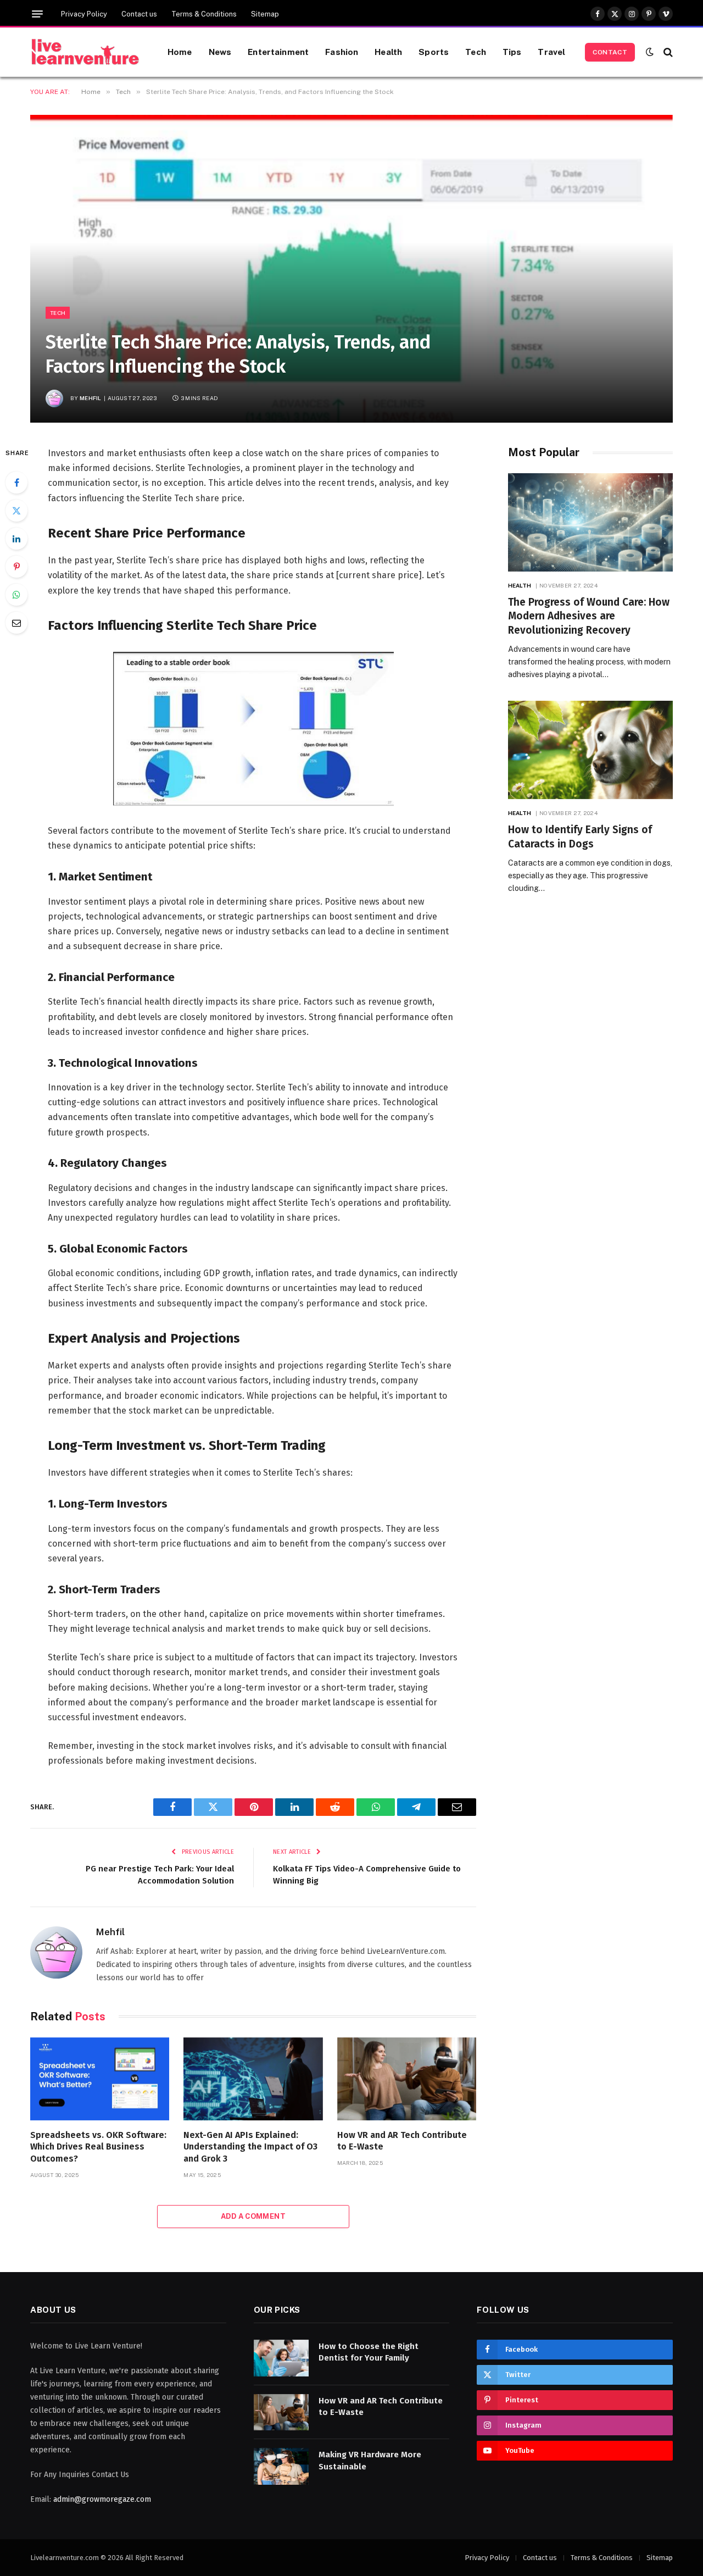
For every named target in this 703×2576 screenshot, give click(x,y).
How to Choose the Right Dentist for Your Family (369, 2352)
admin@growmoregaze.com (102, 2499)
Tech (476, 52)
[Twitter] (16, 511)
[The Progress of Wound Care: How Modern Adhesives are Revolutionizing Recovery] (590, 522)
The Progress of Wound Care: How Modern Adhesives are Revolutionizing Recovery (589, 616)
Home (180, 52)
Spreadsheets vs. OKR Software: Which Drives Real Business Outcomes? (98, 2147)
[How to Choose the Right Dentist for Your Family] (281, 2358)
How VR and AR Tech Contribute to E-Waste (402, 2141)
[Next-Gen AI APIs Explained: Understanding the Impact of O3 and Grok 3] (253, 2079)
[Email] (16, 623)
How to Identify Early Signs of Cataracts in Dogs (580, 837)
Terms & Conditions (204, 14)
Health (388, 52)
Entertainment (278, 52)
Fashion (342, 52)
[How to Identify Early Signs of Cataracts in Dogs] (590, 750)
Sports (434, 52)
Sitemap (265, 14)
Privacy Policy (84, 14)
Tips (512, 52)
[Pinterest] (16, 567)
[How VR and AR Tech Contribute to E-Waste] (407, 2079)
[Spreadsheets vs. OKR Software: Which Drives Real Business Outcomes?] (100, 2079)
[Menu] (37, 14)
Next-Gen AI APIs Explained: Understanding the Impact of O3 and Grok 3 (250, 2147)
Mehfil (91, 398)
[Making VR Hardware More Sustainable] (281, 2466)
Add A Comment (253, 2216)
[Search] (667, 52)
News (220, 52)
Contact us (139, 14)
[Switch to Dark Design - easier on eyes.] (650, 52)
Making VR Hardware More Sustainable (370, 2460)
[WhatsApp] (16, 595)
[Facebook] (16, 483)
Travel (551, 52)
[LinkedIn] (16, 539)
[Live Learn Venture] (85, 52)
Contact (610, 52)
